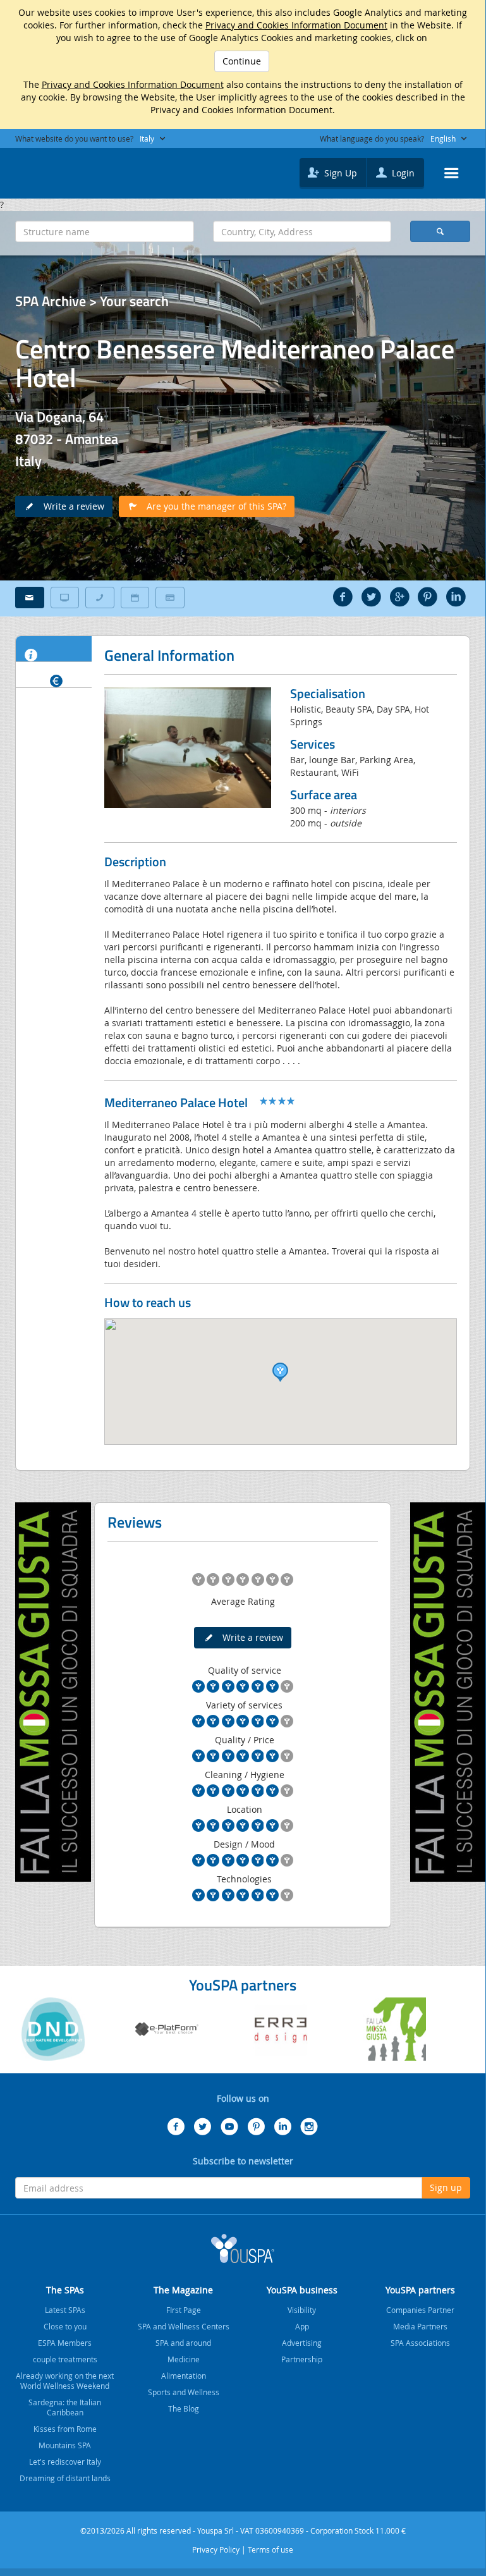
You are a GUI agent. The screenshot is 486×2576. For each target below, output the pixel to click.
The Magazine (183, 2290)
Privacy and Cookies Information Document (296, 25)
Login (402, 173)
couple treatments (65, 2359)
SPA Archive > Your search (92, 301)
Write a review (70, 506)
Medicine (184, 2359)
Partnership (302, 2359)
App (302, 2326)
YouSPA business (302, 2290)
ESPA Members (65, 2343)
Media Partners (420, 2326)
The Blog (184, 2408)
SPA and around (183, 2343)
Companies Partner (420, 2310)
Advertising (302, 2343)
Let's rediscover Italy (65, 2462)
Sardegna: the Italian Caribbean (65, 2407)
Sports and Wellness (184, 2392)
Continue (242, 61)
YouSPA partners (420, 2290)
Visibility (302, 2310)
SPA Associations (420, 2343)
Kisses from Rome (65, 2429)
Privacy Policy (216, 2549)
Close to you (65, 2326)
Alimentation (184, 2376)
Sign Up (339, 173)
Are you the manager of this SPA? (213, 506)
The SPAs (65, 2290)
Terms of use (270, 2549)
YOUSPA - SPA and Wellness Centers (47, 169)
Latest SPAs (65, 2310)
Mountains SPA (65, 2445)
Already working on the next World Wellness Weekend (65, 2381)
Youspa (243, 2248)
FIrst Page (184, 2310)
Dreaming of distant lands (65, 2478)
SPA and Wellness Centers (184, 2326)
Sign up (446, 2187)
